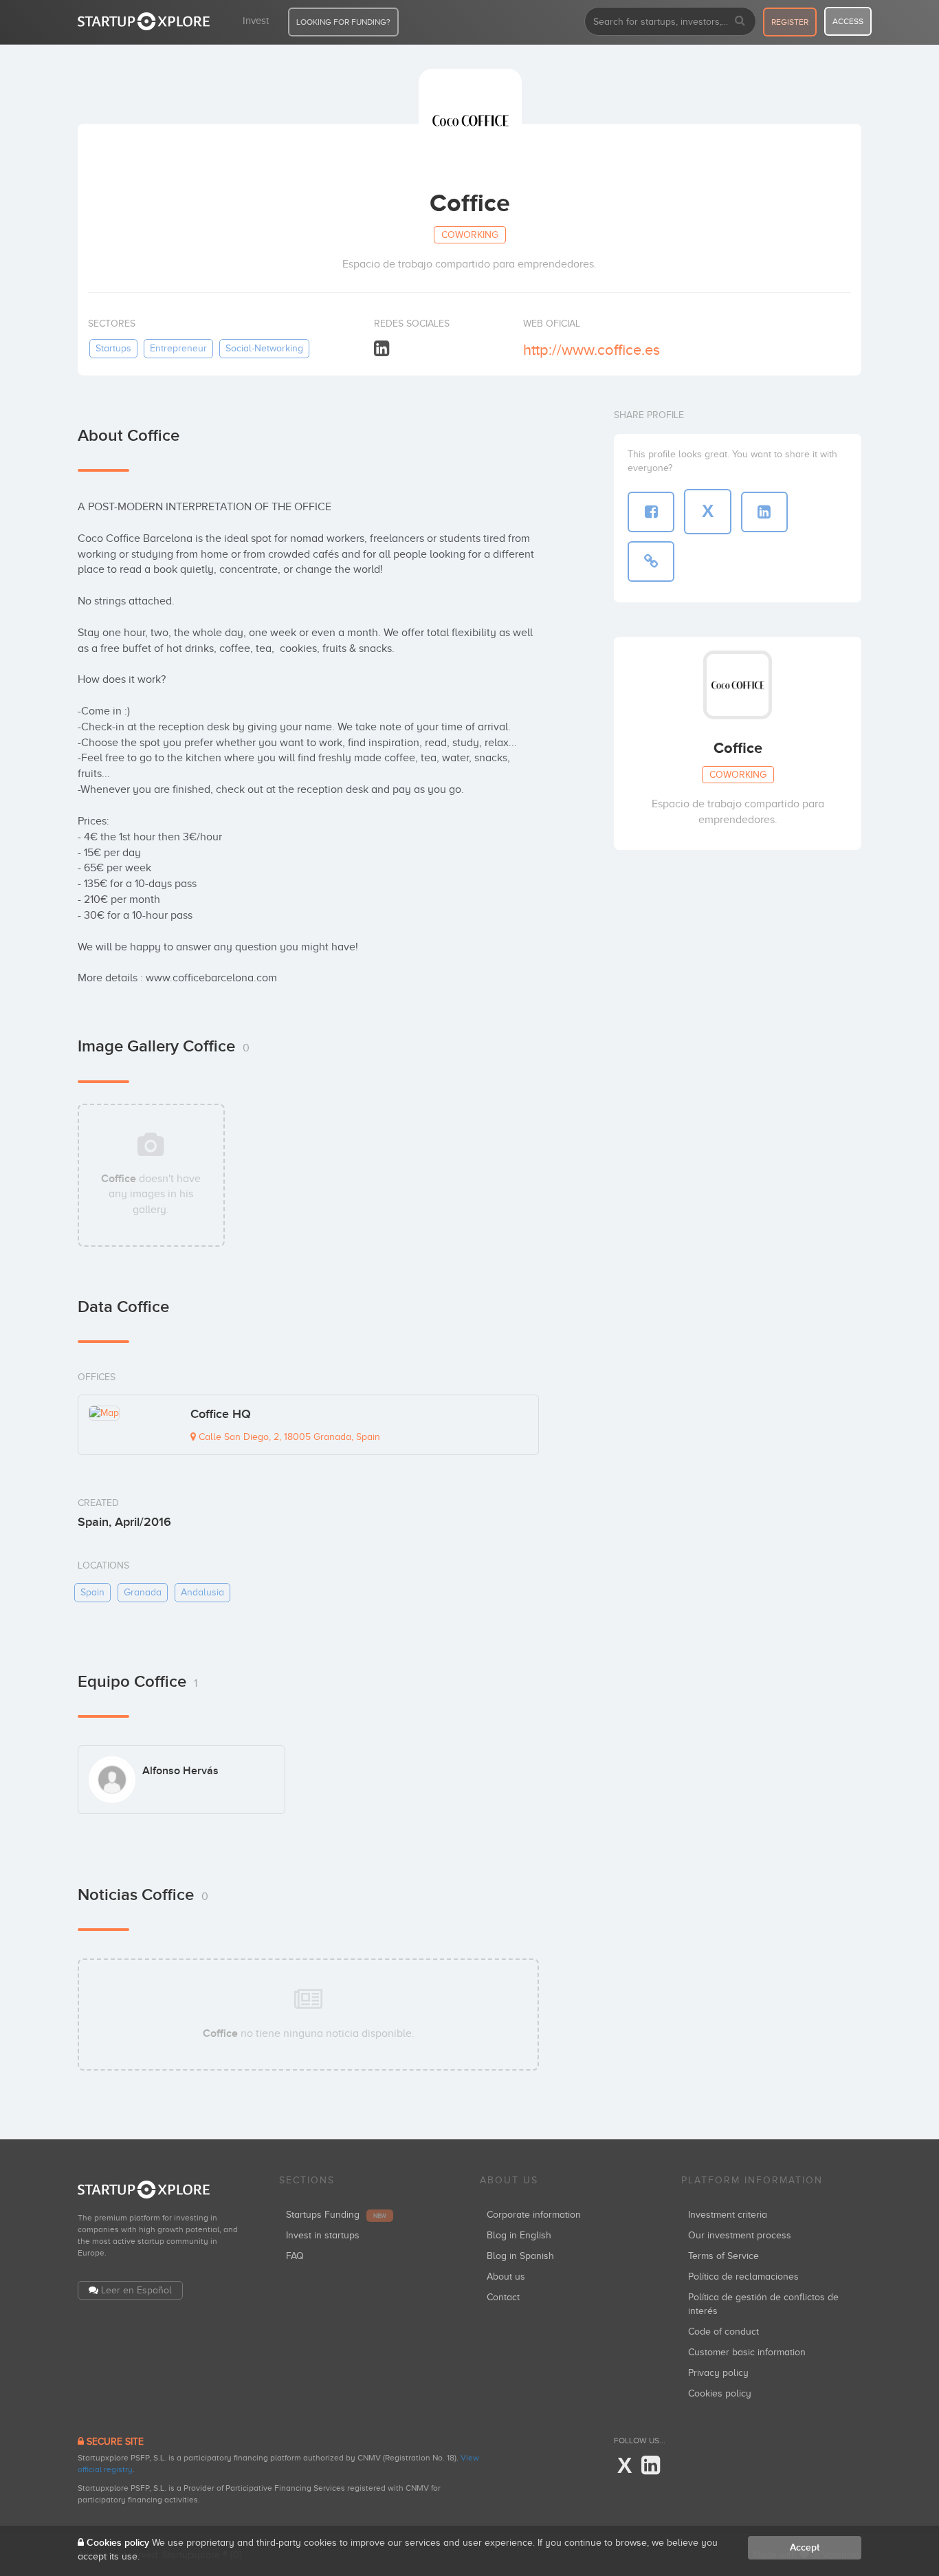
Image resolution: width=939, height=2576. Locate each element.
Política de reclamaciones (743, 2277)
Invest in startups (323, 2235)
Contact (503, 2297)
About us (506, 2277)
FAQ (295, 2256)
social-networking (264, 348)
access (848, 21)
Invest (256, 21)
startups (113, 348)
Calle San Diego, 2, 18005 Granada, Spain (288, 1437)
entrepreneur (178, 348)
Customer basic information (747, 2352)
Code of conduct (723, 2332)
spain (92, 1592)
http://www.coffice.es (592, 350)
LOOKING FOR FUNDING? (343, 22)
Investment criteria (728, 2215)
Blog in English (519, 2235)
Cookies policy (720, 2393)
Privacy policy (718, 2373)
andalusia (202, 1592)
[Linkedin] (382, 349)
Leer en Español (136, 2290)
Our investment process (740, 2235)
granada (143, 1592)
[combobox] (670, 21)
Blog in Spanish (520, 2256)
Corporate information (534, 2215)
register (790, 22)
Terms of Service (723, 2256)
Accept (805, 2547)
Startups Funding (336, 2215)
